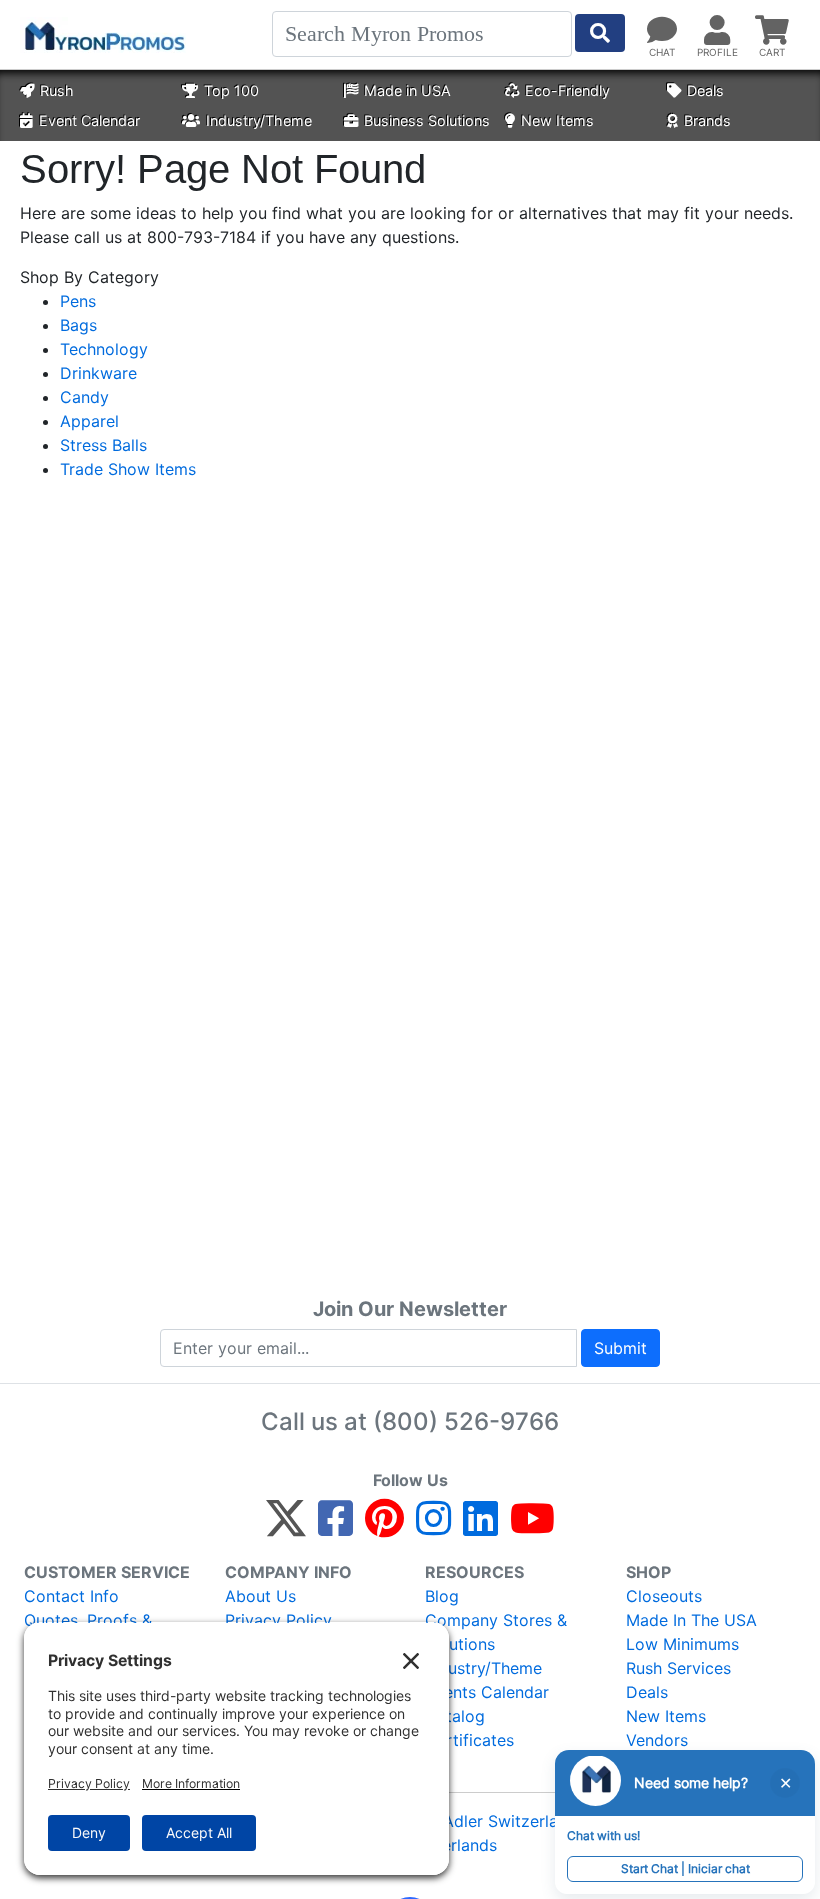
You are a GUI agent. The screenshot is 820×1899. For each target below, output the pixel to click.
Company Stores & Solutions (496, 1632)
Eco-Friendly (567, 90)
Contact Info (71, 1596)
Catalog (455, 1716)
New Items (557, 120)
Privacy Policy (278, 1620)
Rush (57, 90)
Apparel (89, 421)
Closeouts (664, 1596)
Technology (104, 349)
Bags (78, 325)
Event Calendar (89, 120)
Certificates (469, 1740)
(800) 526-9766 (466, 1421)
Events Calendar (487, 1692)
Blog (442, 1596)
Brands (707, 120)
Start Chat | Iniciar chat (685, 1868)
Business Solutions (427, 120)
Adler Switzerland (510, 1821)
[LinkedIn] (480, 1527)
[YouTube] (532, 1527)
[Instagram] (433, 1527)
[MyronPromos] (103, 35)
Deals (705, 90)
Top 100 (231, 90)
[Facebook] (335, 1527)
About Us (260, 1596)
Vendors (657, 1740)
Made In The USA (691, 1620)
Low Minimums (682, 1644)
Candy (84, 397)
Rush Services (678, 1668)
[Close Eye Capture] (785, 1783)
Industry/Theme (259, 120)
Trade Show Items (128, 469)
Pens (78, 301)
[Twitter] (286, 1527)
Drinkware (98, 373)
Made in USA (407, 90)
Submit (620, 1348)
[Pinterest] (384, 1527)
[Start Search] (600, 33)
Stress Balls (103, 445)
